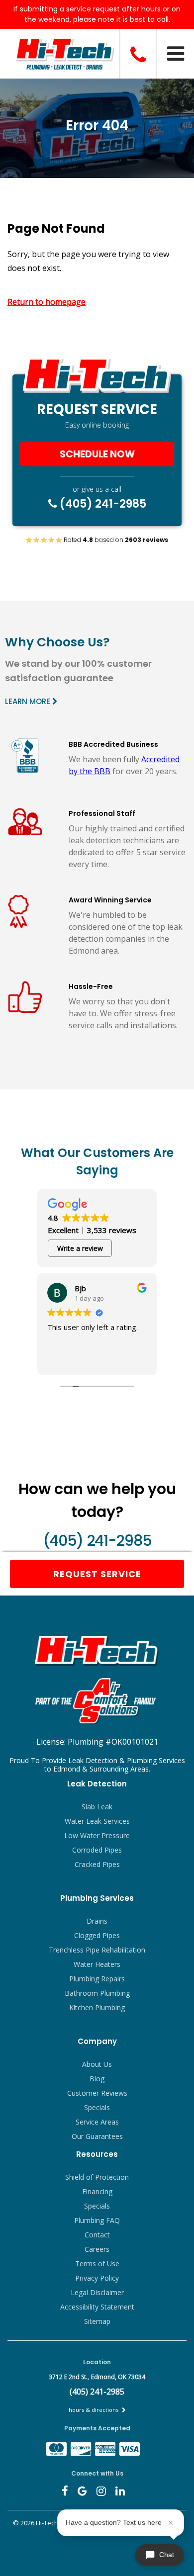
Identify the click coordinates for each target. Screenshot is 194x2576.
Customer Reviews (97, 2093)
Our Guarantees (97, 2136)
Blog (97, 2079)
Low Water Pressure (97, 1835)
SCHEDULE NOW (97, 454)
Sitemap (97, 2321)
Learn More (29, 701)
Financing (97, 2191)
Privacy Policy (97, 2278)
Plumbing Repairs (97, 1979)
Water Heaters (97, 1964)
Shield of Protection (97, 2177)
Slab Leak (97, 1807)
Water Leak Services (97, 1821)
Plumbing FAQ (97, 2220)
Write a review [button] (80, 1248)
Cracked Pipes (97, 1864)
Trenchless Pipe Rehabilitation (97, 1950)
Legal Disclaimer (97, 2292)
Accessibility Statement (97, 2307)
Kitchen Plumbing (97, 2007)
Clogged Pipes (97, 1935)
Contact (97, 2235)
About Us (97, 2064)
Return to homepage (47, 302)
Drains (97, 1921)
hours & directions (94, 2410)
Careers (97, 2249)
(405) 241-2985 (102, 504)
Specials (97, 2107)
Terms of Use (97, 2264)
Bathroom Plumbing (97, 1993)
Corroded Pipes (97, 1850)
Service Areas (97, 2122)
